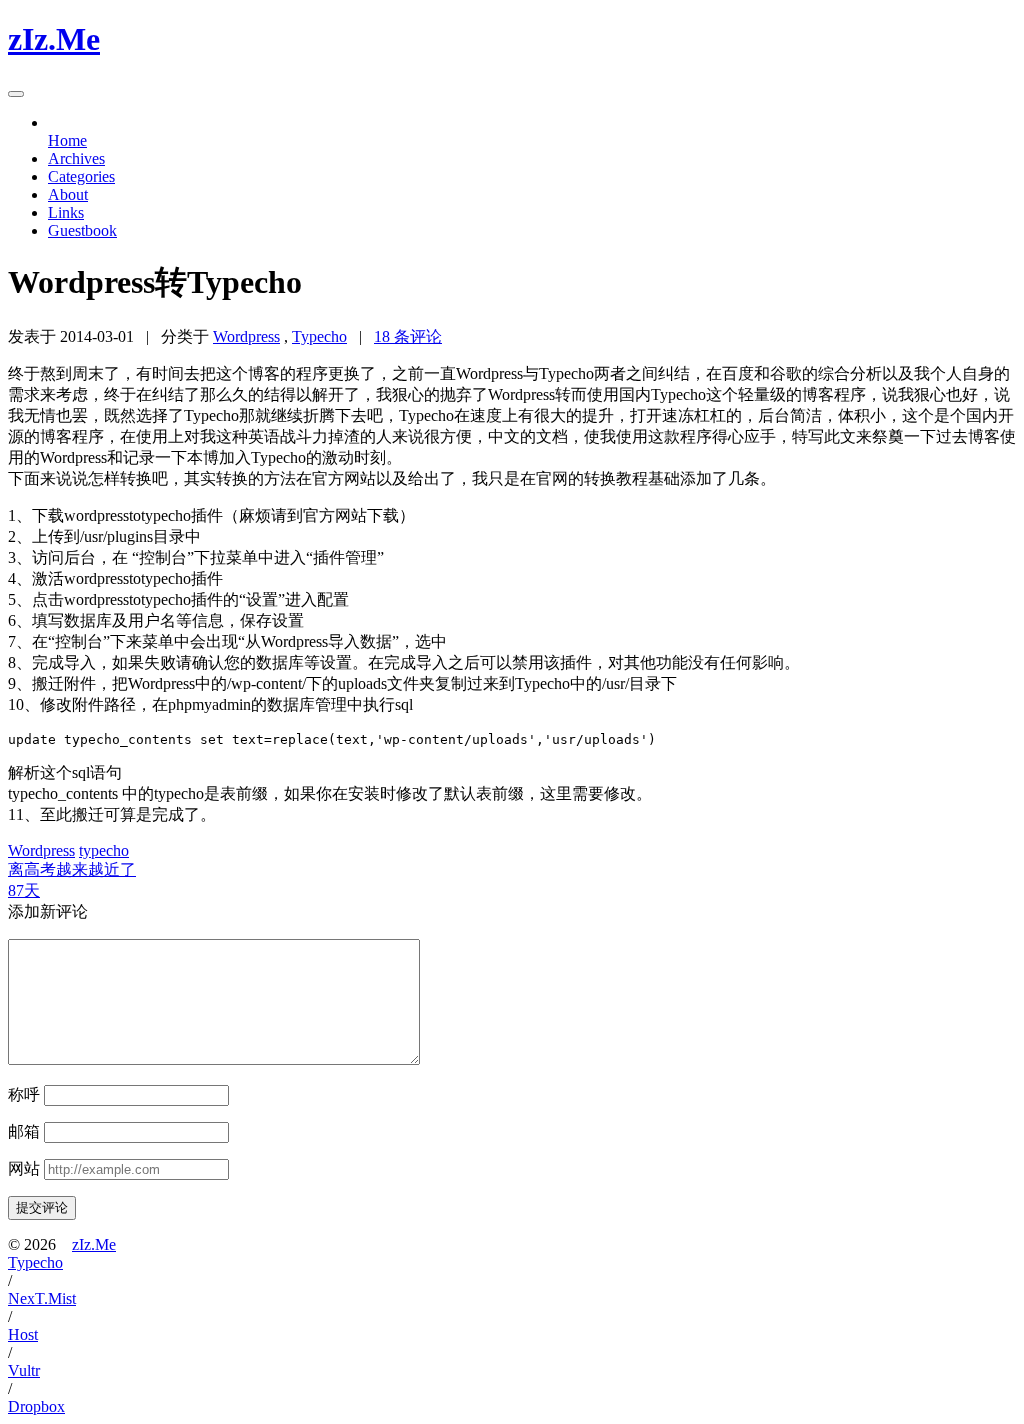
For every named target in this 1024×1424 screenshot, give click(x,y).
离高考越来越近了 (72, 869)
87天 (24, 890)
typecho (104, 850)
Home (67, 140)
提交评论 (42, 1207)
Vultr (24, 1370)
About (68, 194)
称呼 (24, 1094)
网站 (24, 1168)
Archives (76, 158)
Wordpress (246, 336)
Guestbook (82, 230)
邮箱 (24, 1131)
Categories (81, 176)
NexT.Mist (42, 1298)
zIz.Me (94, 1244)
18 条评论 (408, 336)
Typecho (319, 336)
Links (66, 212)
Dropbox (36, 1406)
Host (23, 1334)
